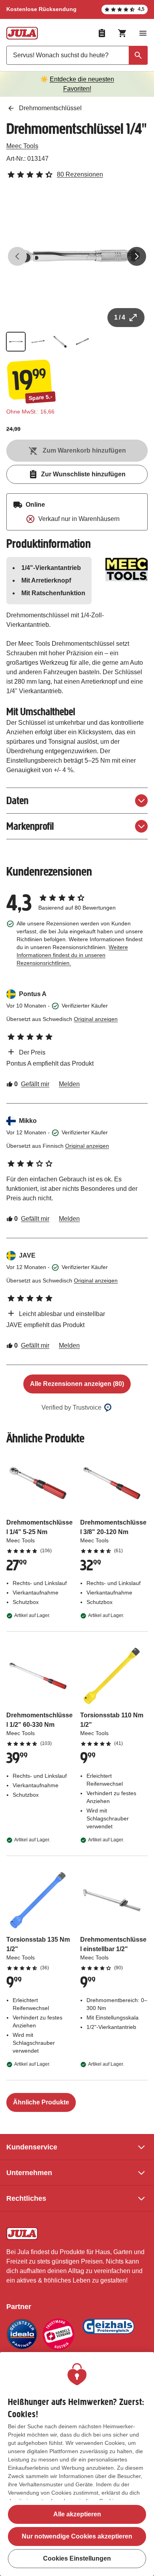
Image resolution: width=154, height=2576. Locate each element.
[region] (77, 2464)
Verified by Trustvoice (71, 1407)
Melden (69, 1084)
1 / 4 (120, 317)
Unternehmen (29, 2173)
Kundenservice (32, 2147)
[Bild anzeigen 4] (82, 342)
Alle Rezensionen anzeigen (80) (77, 1384)
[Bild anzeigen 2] (38, 342)
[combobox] (77, 55)
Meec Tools (22, 146)
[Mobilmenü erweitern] (143, 33)
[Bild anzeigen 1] (16, 342)
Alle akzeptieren (77, 2514)
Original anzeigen (96, 1019)
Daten (17, 800)
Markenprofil (30, 826)
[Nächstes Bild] (137, 256)
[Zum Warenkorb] (122, 33)
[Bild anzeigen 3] (60, 342)
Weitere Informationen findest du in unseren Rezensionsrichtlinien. (72, 955)
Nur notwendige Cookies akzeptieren (77, 2536)
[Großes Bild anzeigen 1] (77, 256)
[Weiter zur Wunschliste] (102, 33)
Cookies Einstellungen (77, 2558)
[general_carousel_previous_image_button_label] (17, 256)
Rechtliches (26, 2198)
